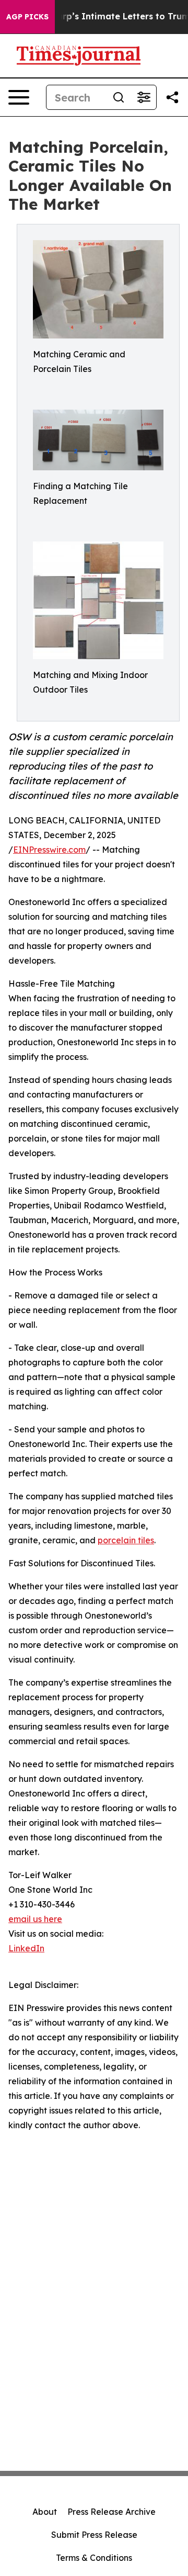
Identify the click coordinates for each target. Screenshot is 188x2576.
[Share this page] (172, 97)
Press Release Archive (111, 2512)
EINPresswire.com (49, 850)
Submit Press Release (94, 2535)
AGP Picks (27, 17)
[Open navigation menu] (19, 97)
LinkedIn (26, 1948)
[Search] (119, 97)
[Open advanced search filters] (144, 97)
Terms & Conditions (94, 2558)
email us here (35, 1919)
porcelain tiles (126, 1540)
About (45, 2512)
